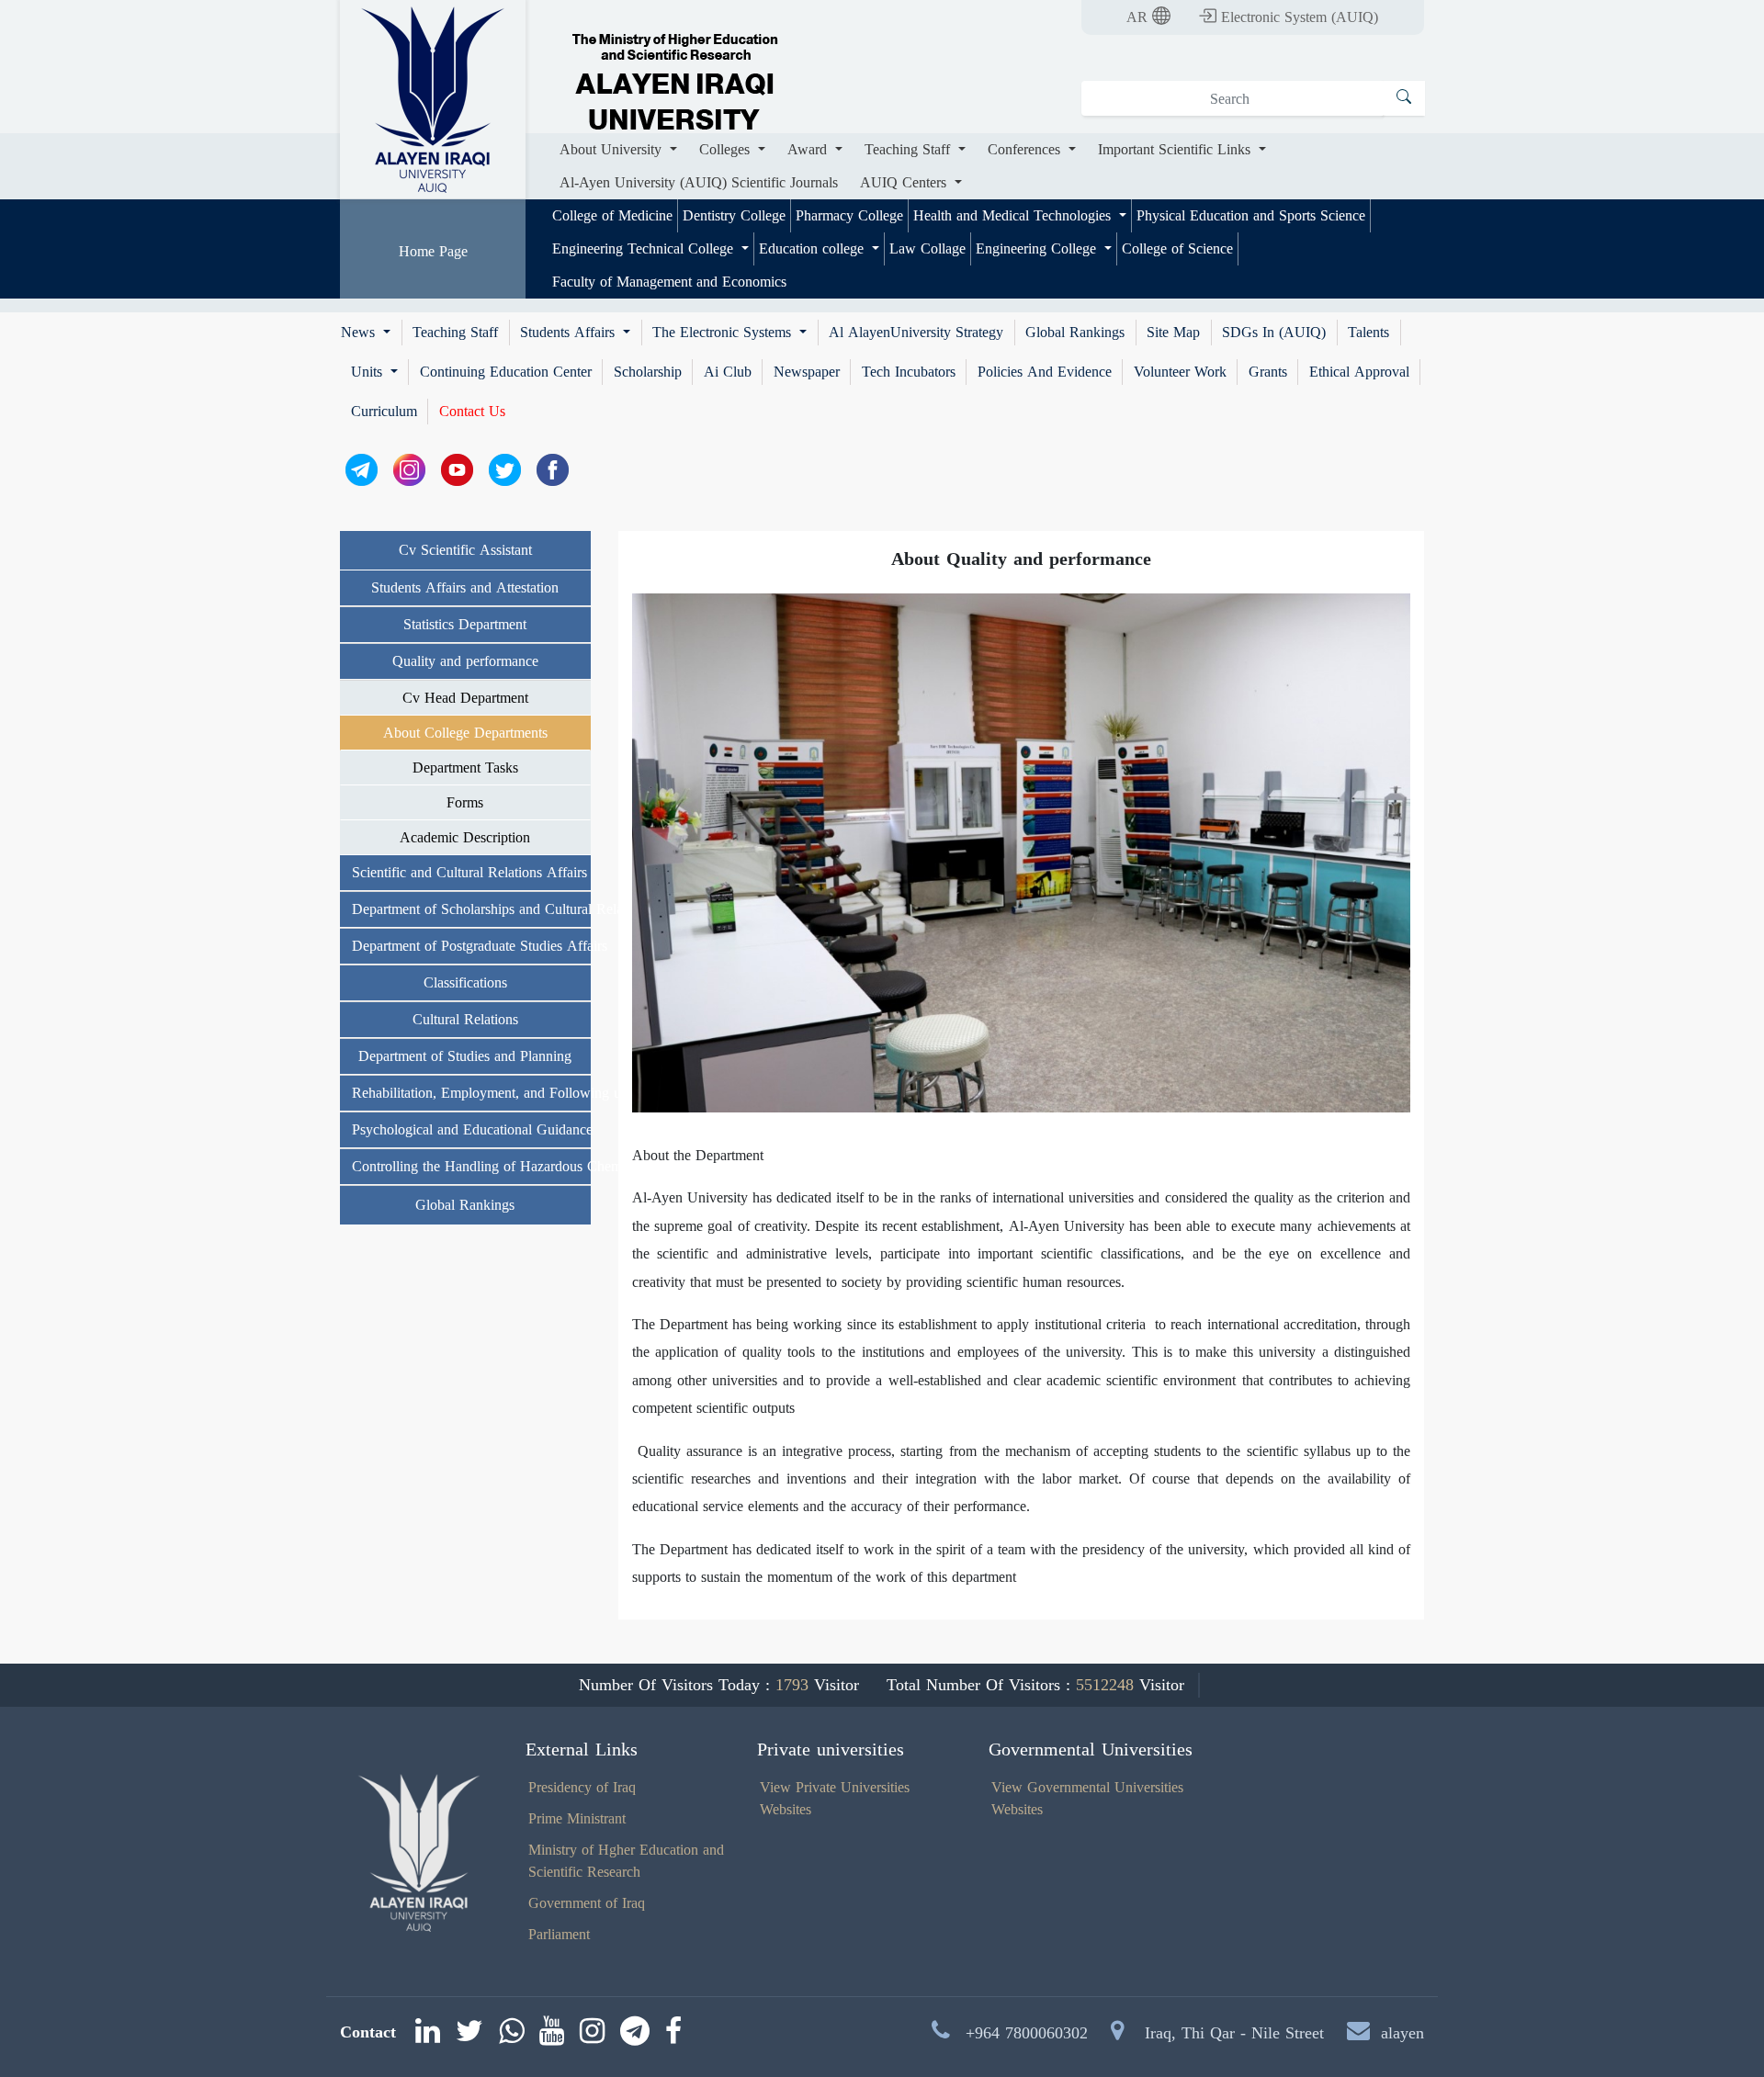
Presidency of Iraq (582, 1787)
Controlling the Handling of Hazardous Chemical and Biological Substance (471, 1166)
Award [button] (809, 149)
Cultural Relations (465, 1019)
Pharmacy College (849, 215)
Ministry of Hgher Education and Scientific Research (626, 1861)
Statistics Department (465, 624)
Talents (1368, 333)
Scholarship (648, 372)
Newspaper (807, 372)
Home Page (433, 251)
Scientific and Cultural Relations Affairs (469, 872)
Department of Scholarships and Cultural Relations (471, 909)
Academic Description (465, 837)
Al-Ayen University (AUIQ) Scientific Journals (699, 182)
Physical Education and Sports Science (1251, 215)
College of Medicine (612, 215)
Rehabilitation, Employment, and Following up (471, 1093)
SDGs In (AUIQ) (1274, 333)
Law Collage (927, 248)
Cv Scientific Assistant (465, 550)
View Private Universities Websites (835, 1798)
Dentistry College (734, 215)
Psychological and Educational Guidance (471, 1129)
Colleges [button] (727, 149)
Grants (1268, 372)
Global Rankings (1075, 333)
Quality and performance (465, 661)
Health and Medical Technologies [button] (1014, 215)
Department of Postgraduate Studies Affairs (471, 946)
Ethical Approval (1359, 372)
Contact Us (472, 412)
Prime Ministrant (577, 1818)
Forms (465, 802)
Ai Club (728, 372)
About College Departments (465, 733)
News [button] (360, 333)
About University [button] (613, 149)
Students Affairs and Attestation (465, 587)
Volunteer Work (1180, 372)
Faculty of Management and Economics (669, 282)
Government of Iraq (587, 1903)
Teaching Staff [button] (910, 149)
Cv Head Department (465, 698)
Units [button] (369, 372)
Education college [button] (814, 248)
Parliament (559, 1934)
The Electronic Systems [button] (724, 333)
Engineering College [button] (1038, 248)
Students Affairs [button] (570, 333)
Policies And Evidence (1045, 372)
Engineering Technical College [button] (645, 248)
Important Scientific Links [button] (1176, 149)
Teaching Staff (455, 333)
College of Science (1177, 248)
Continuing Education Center (506, 372)
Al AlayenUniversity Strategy (916, 333)
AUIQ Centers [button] (905, 182)
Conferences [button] (1026, 149)
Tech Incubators (909, 372)
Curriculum (384, 412)
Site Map (1173, 333)
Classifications (465, 982)
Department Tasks (465, 768)
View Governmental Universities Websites (1087, 1798)
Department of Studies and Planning (465, 1056)
